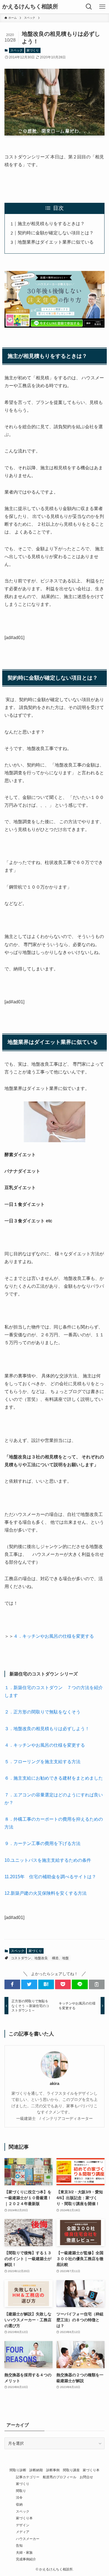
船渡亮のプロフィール (60, 2477)
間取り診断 (18, 2470)
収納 (19, 2504)
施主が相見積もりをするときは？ (51, 224)
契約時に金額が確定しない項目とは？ (56, 233)
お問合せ (86, 2477)
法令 (19, 2497)
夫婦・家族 (24, 2552)
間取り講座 (71, 2470)
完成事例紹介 (26, 2559)
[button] (12, 1984)
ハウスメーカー (28, 2539)
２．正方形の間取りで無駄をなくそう (42, 1712)
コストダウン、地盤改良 (29, 1958)
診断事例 (53, 2470)
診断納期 (36, 2470)
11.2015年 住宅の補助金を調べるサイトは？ (50, 1877)
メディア (23, 2532)
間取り (21, 2491)
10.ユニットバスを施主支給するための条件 (48, 1860)
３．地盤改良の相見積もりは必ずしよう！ (47, 1729)
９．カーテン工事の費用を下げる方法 (42, 1843)
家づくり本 (91, 2470)
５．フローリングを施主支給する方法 (42, 1762)
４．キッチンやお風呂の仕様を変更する (56, 1636)
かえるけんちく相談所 (30, 7)
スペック (16, 50)
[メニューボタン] (102, 7)
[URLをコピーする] (97, 1984)
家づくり (33, 50)
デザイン (23, 2525)
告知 (19, 2545)
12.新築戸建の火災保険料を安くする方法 (46, 1893)
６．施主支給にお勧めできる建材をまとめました (56, 1778)
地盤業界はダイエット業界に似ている (56, 242)
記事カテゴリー (28, 2477)
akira (54, 2083)
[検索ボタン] (89, 7)
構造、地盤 (60, 1958)
